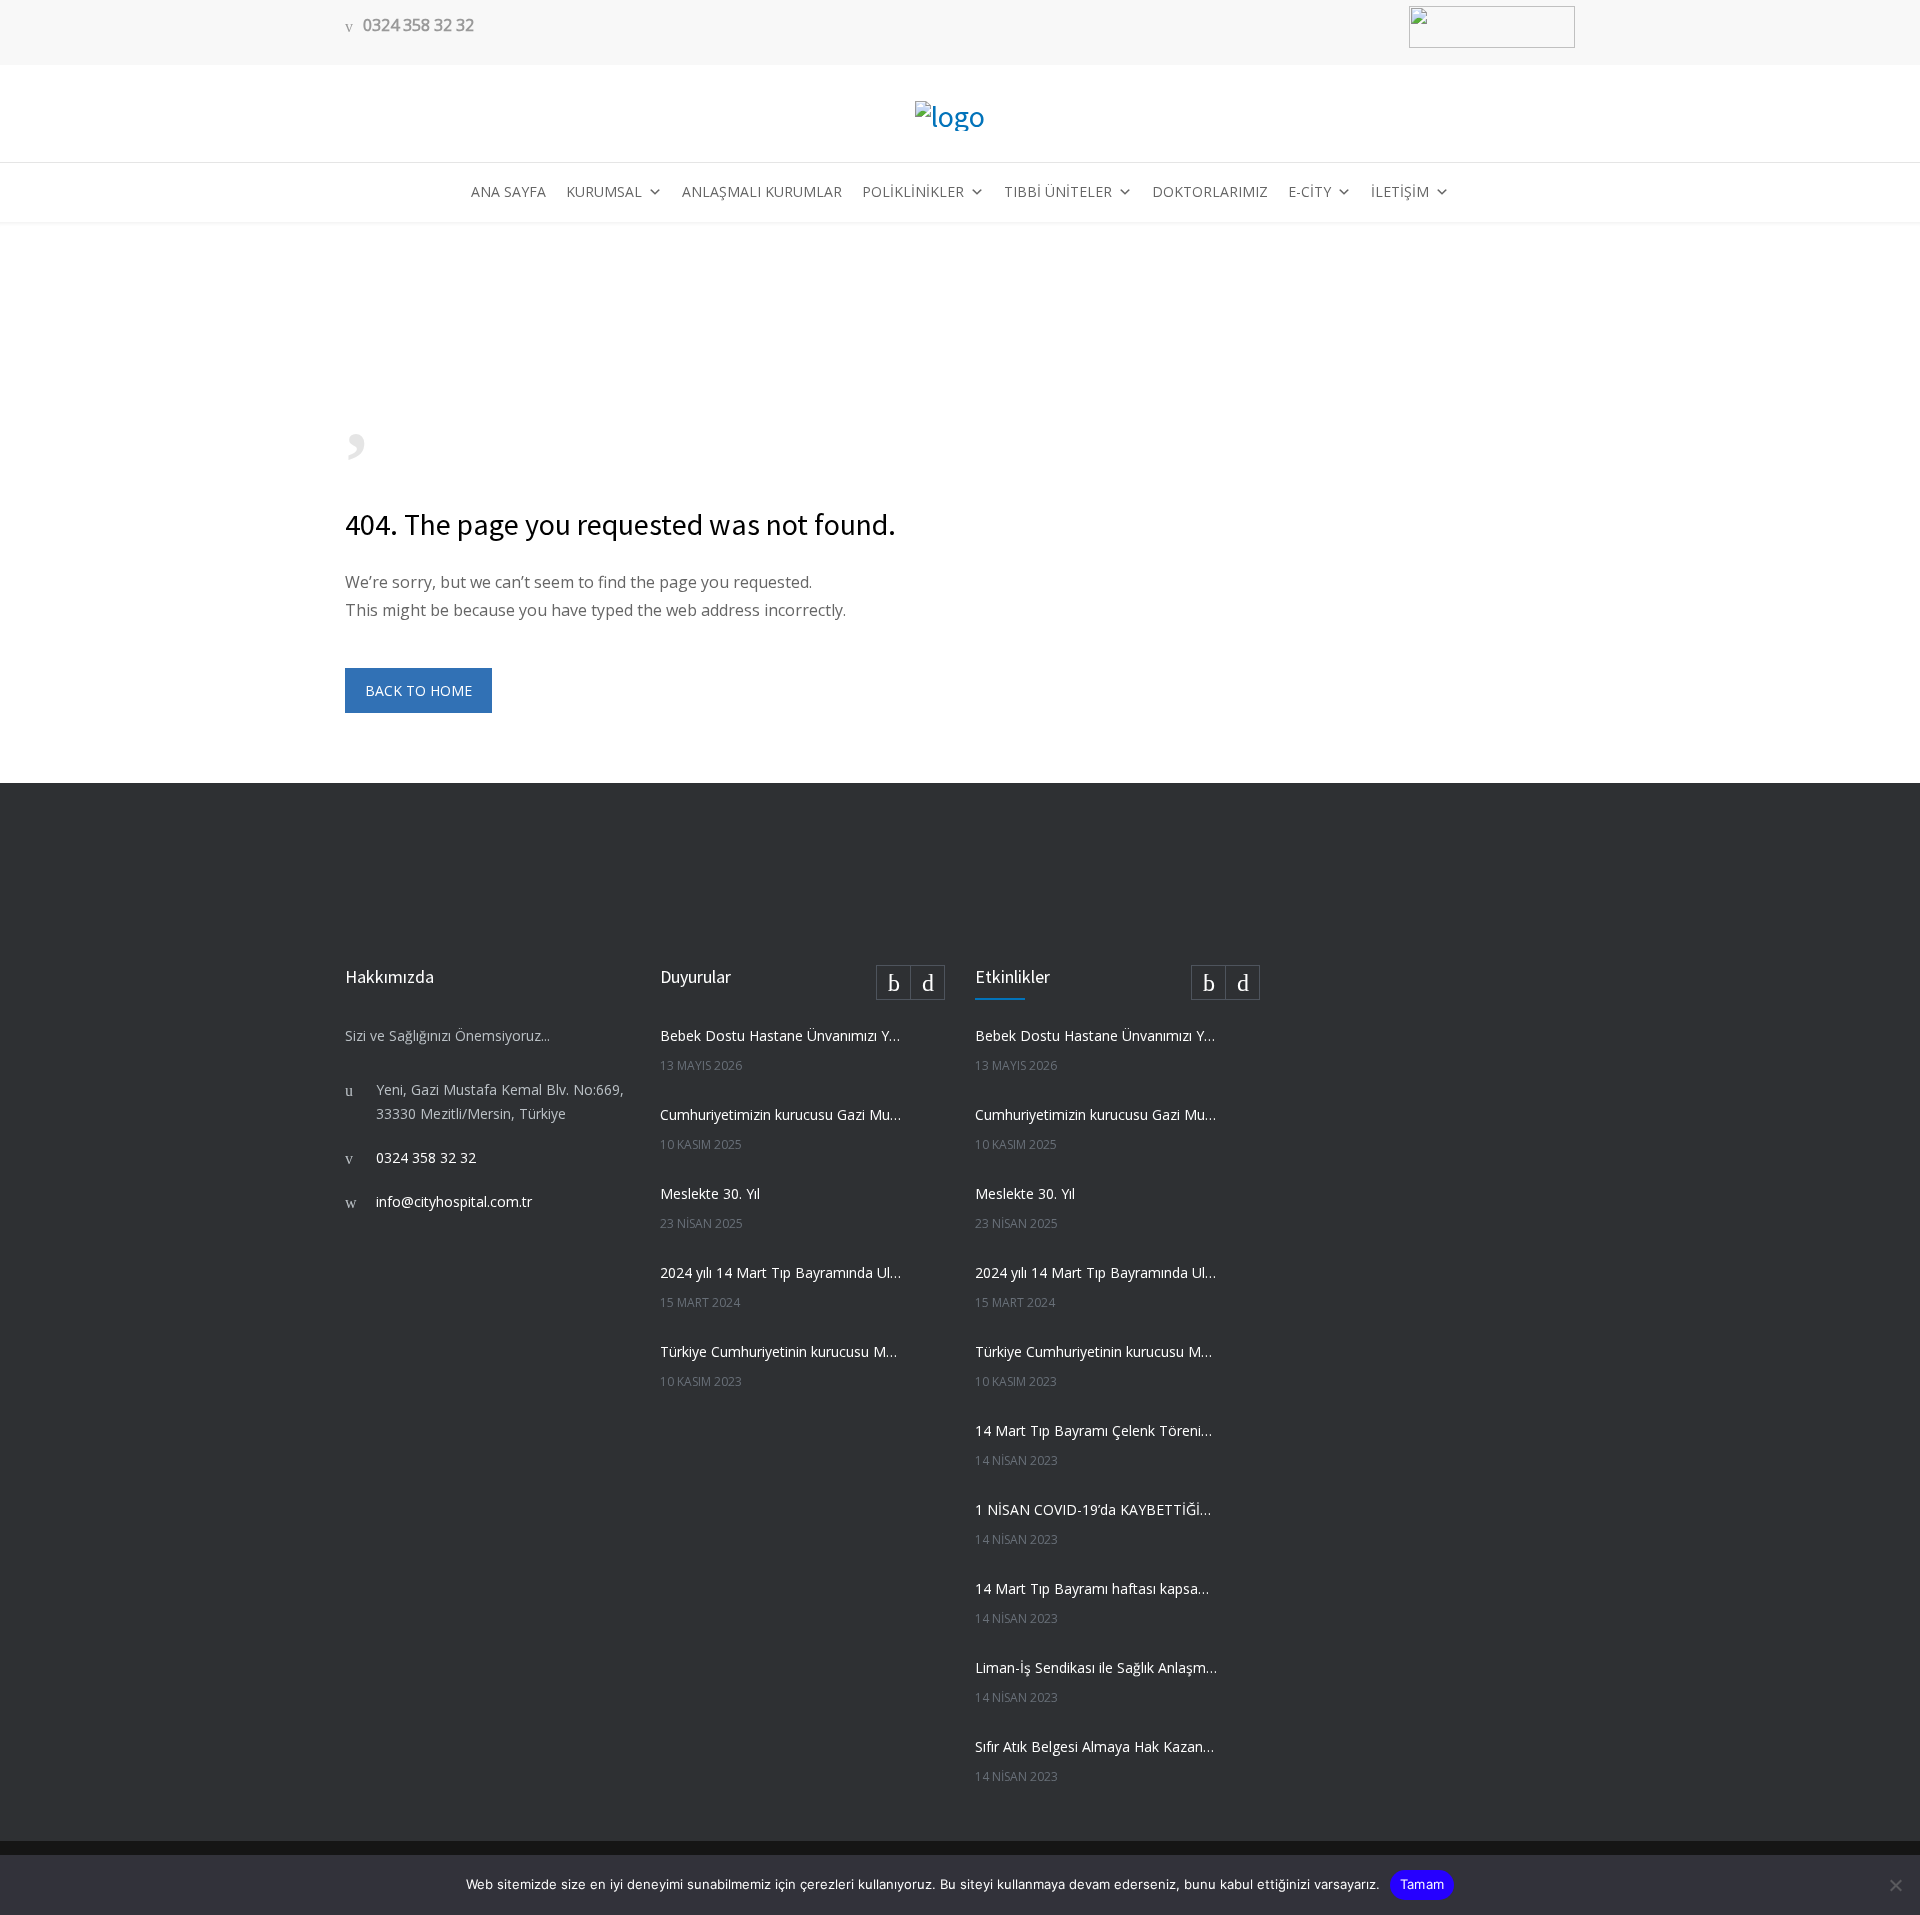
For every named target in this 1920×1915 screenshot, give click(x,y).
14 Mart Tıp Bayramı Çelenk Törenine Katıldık (1096, 1430)
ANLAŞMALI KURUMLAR (762, 191)
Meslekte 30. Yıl (710, 1193)
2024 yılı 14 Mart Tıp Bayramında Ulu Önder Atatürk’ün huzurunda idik (781, 1272)
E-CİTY (1309, 191)
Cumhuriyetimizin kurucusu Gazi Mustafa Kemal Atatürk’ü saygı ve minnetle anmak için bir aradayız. (781, 1114)
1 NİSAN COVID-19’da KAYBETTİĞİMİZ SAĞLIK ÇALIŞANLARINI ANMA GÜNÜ (1096, 1509)
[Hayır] (1895, 1885)
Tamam (1422, 1884)
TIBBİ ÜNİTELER (1058, 191)
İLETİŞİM (1400, 191)
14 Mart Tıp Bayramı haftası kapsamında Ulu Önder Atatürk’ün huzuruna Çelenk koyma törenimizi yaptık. (1096, 1588)
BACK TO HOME (418, 690)
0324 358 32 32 (418, 26)
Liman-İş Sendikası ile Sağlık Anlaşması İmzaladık (1096, 1667)
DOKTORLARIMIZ (1210, 191)
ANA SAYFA (508, 191)
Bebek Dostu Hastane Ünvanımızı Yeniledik (781, 1035)
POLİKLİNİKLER (913, 191)
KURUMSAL (604, 191)
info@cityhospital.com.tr (454, 1201)
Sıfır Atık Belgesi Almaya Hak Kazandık (1096, 1746)
